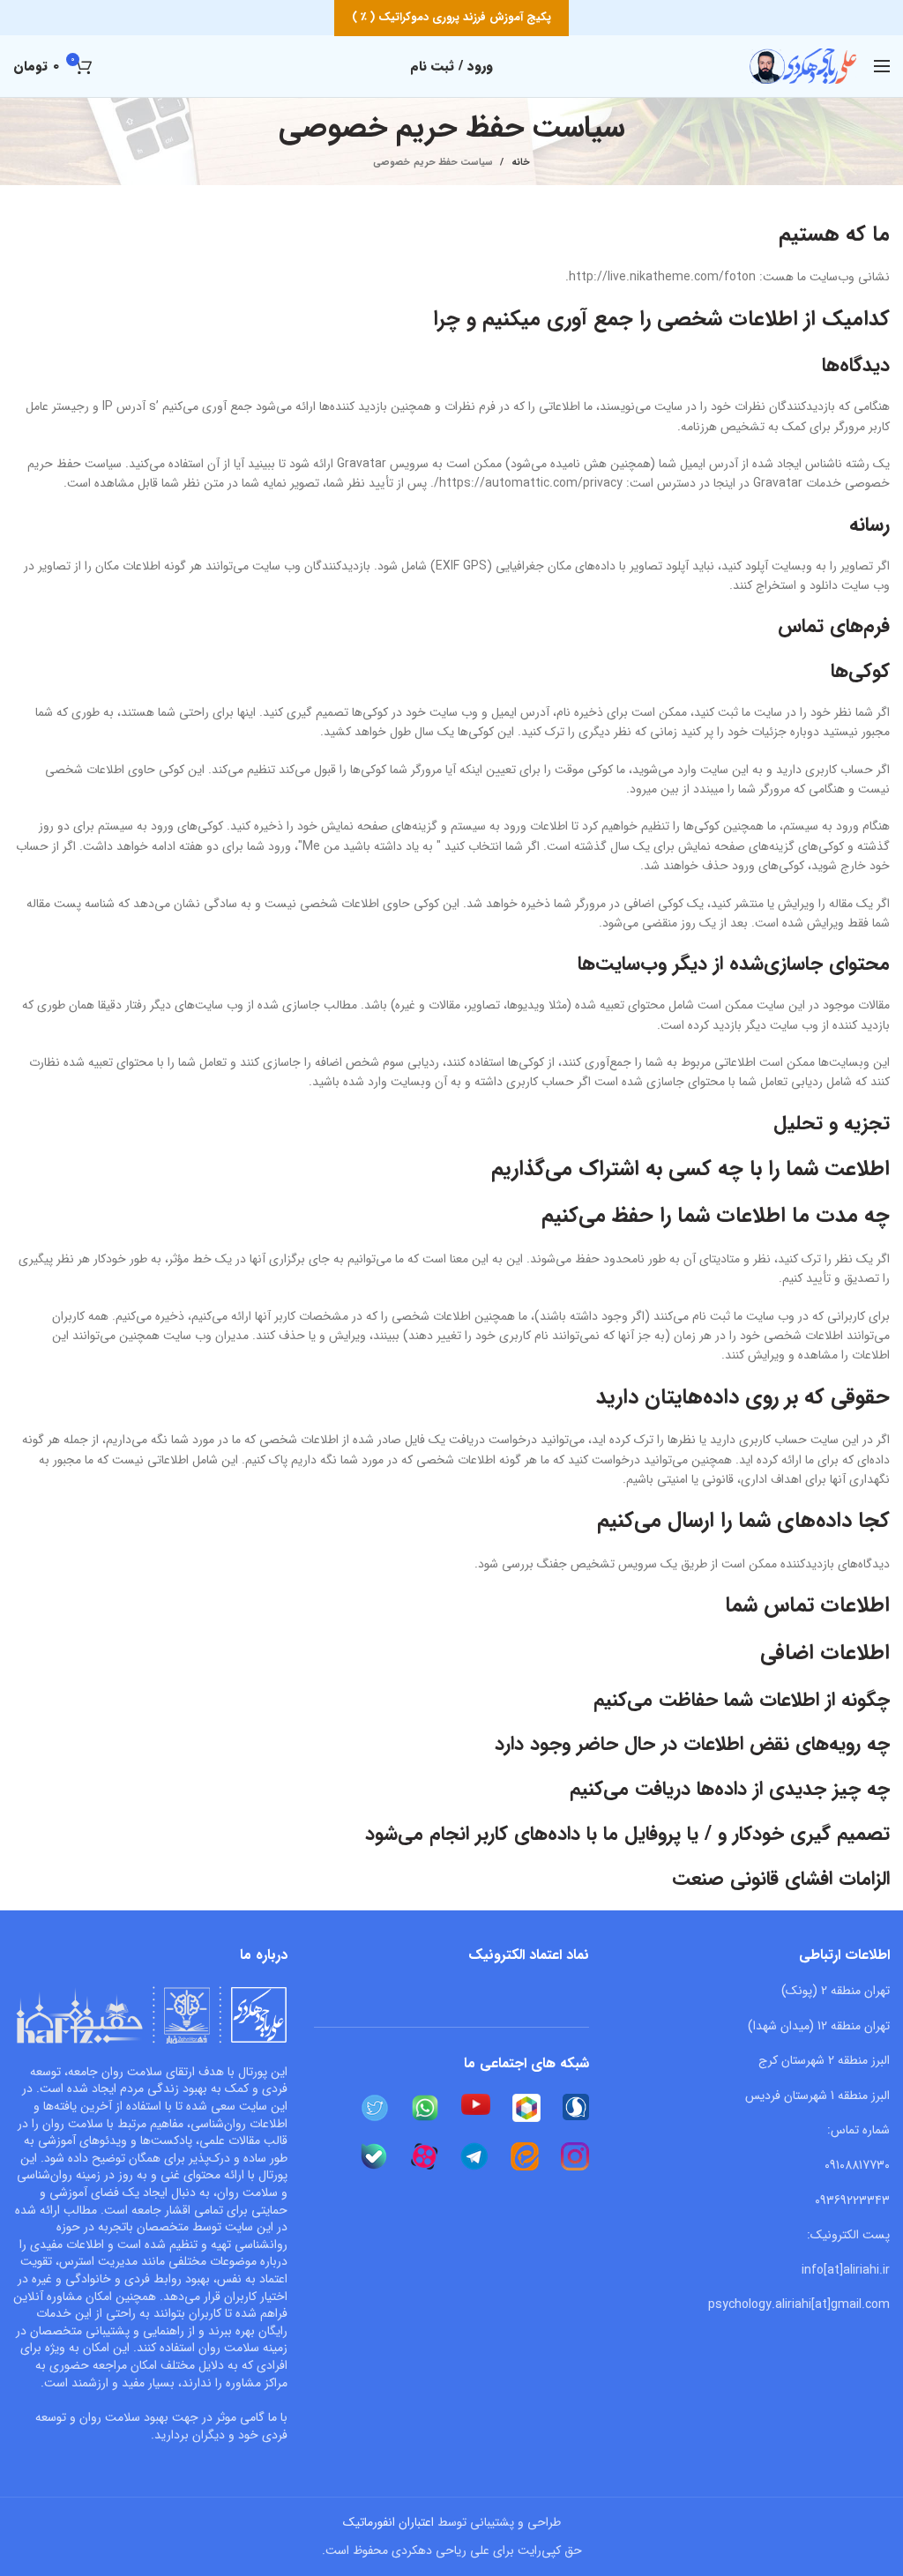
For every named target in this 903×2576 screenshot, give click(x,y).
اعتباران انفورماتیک (388, 2522)
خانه (520, 163)
